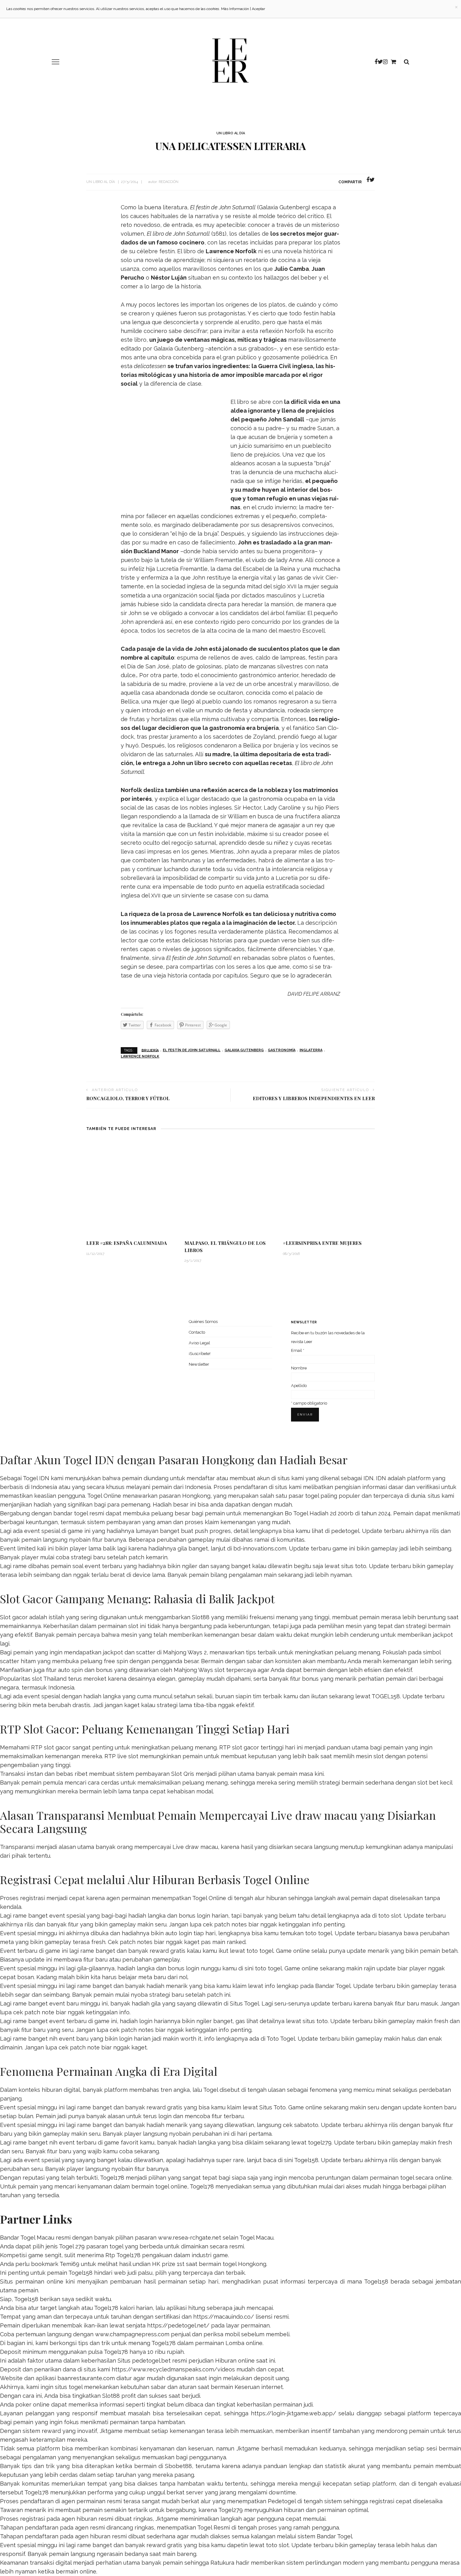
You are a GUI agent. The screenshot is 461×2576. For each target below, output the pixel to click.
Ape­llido (299, 1386)
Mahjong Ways (193, 1670)
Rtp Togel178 (123, 2255)
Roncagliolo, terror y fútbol (128, 1098)
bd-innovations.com (260, 1548)
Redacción (169, 182)
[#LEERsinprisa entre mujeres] (329, 1188)
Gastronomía (282, 1050)
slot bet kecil (435, 1783)
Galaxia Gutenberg (244, 1050)
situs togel (69, 2387)
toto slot (390, 1916)
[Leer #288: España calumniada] (132, 1188)
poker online (32, 2405)
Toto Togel (281, 2039)
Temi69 (69, 2264)
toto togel (319, 1933)
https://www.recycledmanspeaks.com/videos (173, 2369)
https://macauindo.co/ (224, 2317)
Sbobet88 (178, 2466)
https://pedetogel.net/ (178, 2325)
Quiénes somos (203, 1322)
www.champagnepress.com (132, 2334)
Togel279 (230, 2510)
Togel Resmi (214, 2528)
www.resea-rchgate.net (190, 2238)
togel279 (320, 2142)
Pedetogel (282, 2501)
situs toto (354, 1566)
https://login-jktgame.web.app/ (294, 2413)
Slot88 (201, 1617)
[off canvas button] (56, 62)
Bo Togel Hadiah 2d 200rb (319, 1513)
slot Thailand (49, 1679)
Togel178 (112, 2178)
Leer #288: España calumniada (127, 1243)
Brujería (150, 1050)
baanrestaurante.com (86, 2378)
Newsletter (199, 1364)
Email (298, 1350)
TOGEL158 (386, 1696)
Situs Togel (244, 2003)
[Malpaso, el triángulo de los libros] (230, 1188)
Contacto (197, 1332)
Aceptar (258, 9)
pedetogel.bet (151, 2361)
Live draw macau (195, 1847)
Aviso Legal (199, 1343)
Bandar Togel (333, 1986)
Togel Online (104, 1496)
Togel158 (306, 2160)
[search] (407, 62)
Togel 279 (72, 2246)
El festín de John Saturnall (192, 1050)
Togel (211, 2090)
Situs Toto (273, 2107)
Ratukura (222, 2563)
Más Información (235, 9)
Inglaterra (311, 1050)
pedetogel (345, 1531)
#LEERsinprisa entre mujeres (322, 1243)
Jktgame (111, 2431)
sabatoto (306, 2125)
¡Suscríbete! (200, 1354)
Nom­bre (299, 1368)
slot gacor (246, 1747)
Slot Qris (183, 1774)
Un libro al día (231, 133)
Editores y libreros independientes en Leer (314, 1098)
